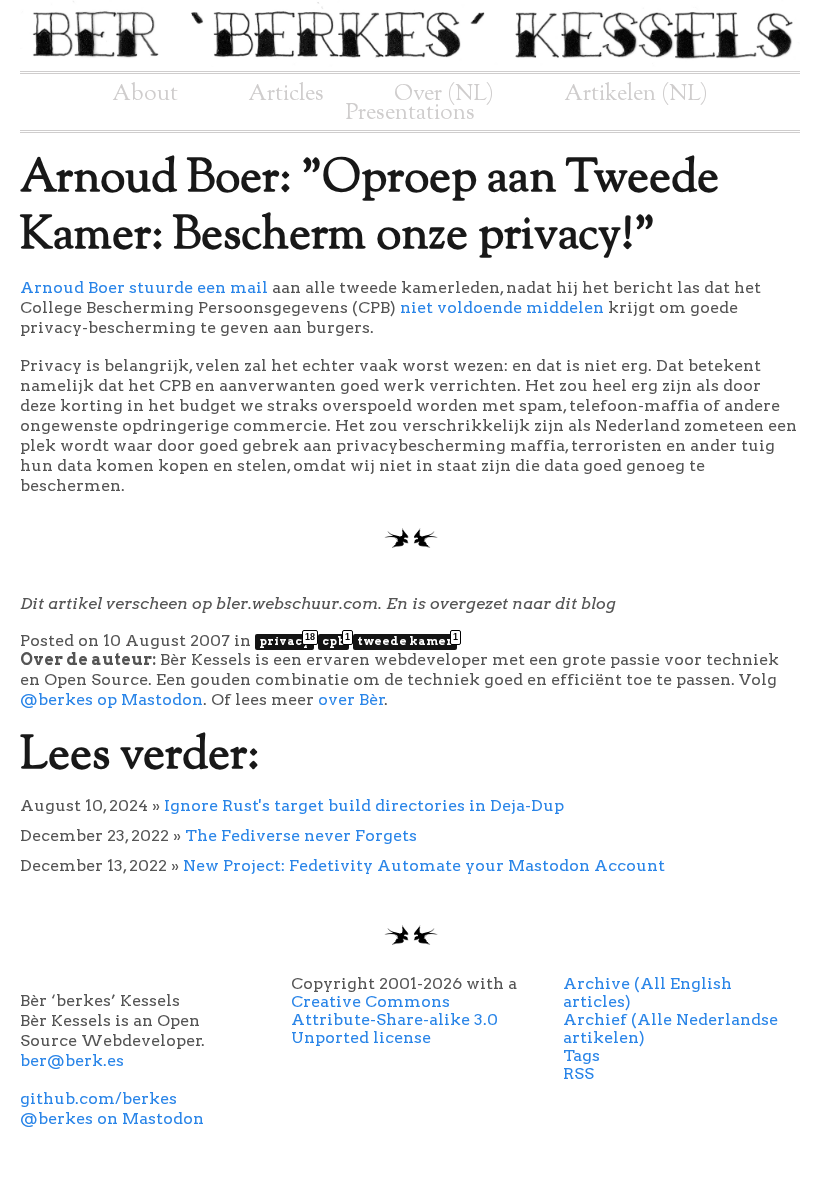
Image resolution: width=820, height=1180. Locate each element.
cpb (335, 641)
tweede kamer (407, 641)
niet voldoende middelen (502, 307)
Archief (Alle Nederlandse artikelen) (670, 1028)
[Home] (410, 61)
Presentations (410, 113)
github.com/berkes (98, 1098)
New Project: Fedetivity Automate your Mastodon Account (424, 865)
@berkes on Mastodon (112, 1118)
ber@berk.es (72, 1060)
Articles (286, 94)
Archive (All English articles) (647, 992)
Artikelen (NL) (636, 94)
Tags (581, 1055)
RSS (578, 1073)
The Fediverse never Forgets (301, 835)
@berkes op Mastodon (111, 699)
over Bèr (351, 699)
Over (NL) (444, 94)
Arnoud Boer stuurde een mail (144, 287)
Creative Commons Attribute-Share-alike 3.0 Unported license (394, 1019)
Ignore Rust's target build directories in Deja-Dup (364, 805)
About (145, 94)
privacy (286, 641)
